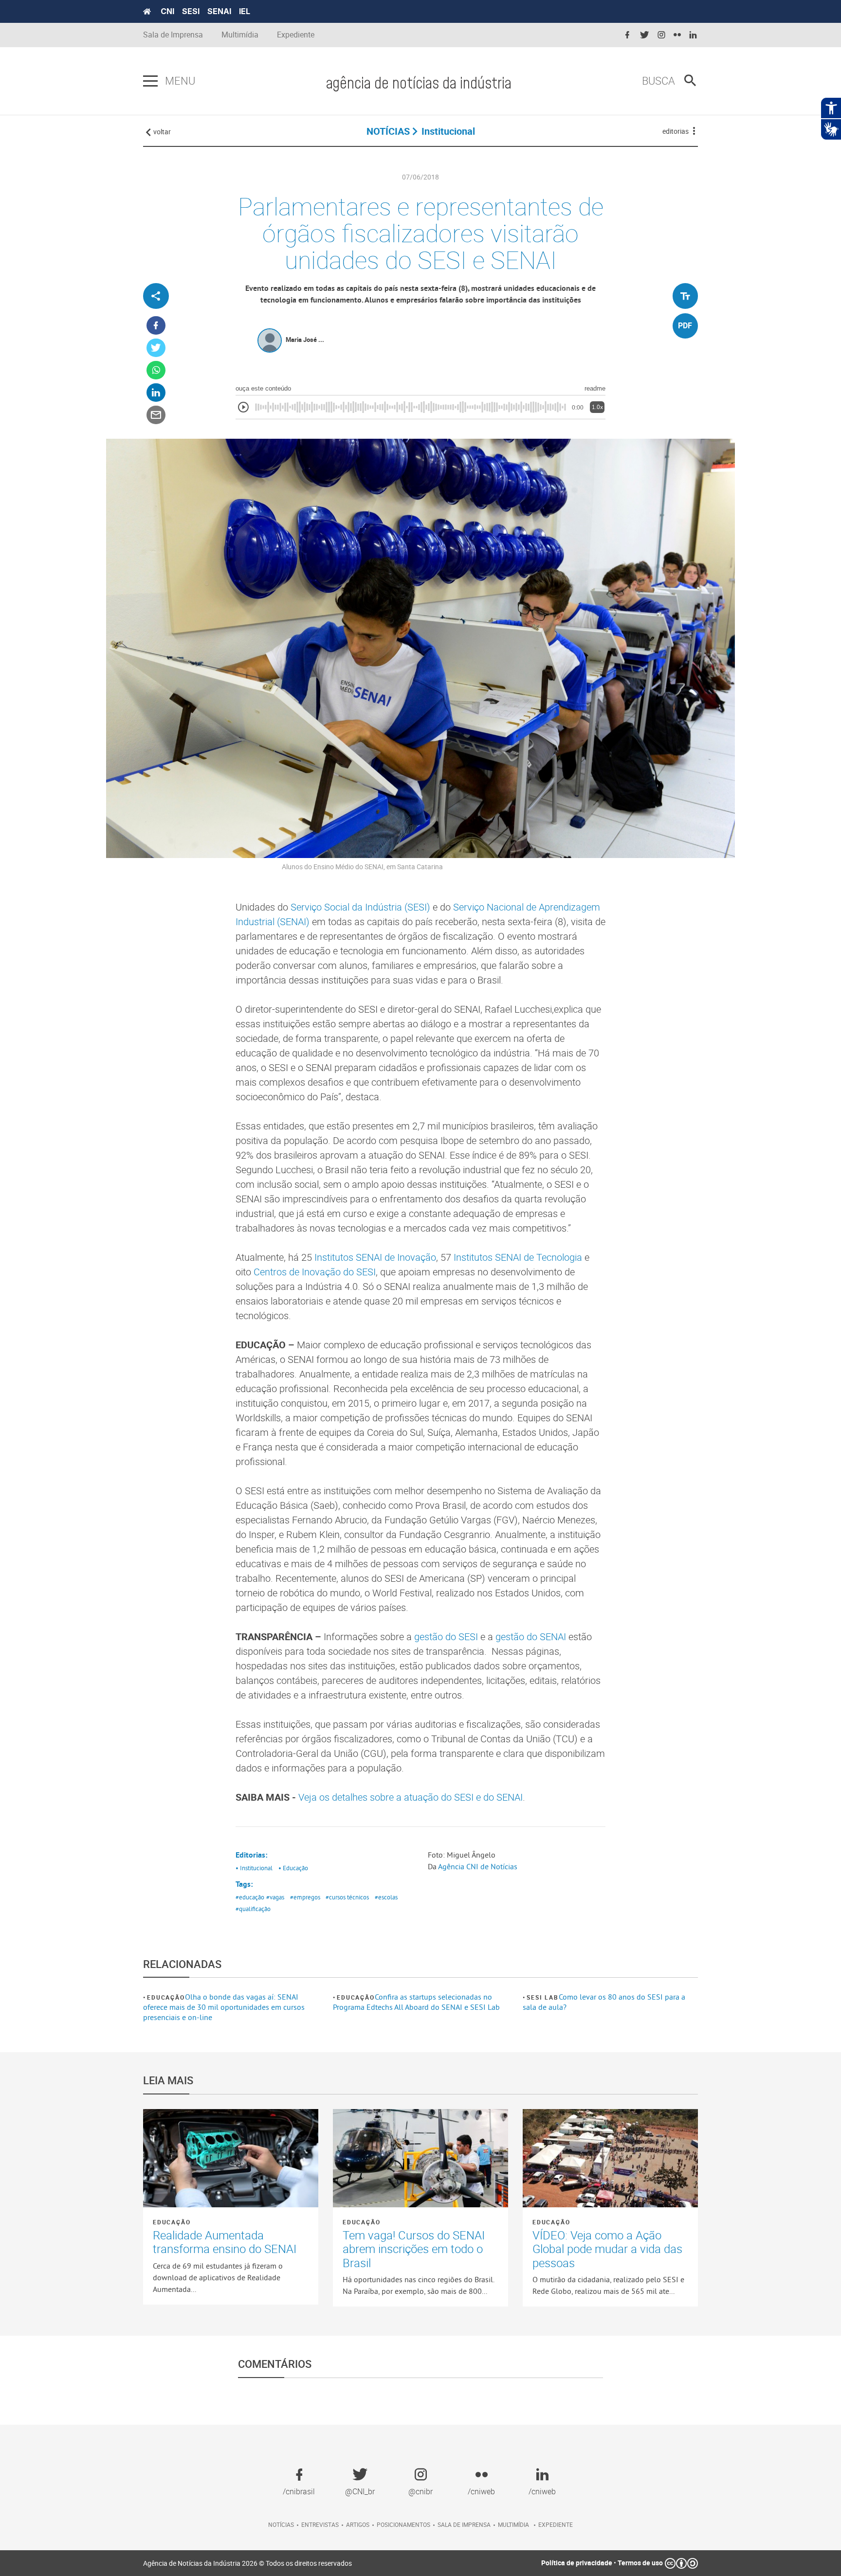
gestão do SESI (446, 1637)
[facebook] (627, 35)
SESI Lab (542, 1997)
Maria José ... (305, 340)
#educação (250, 1897)
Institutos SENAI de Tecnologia (518, 1257)
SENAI (219, 11)
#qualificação (253, 1909)
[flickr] (677, 35)
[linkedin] (693, 35)
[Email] (156, 415)
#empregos (305, 1897)
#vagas (275, 1897)
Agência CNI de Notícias (478, 1866)
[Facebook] (156, 326)
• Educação (293, 1868)
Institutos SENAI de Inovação (375, 1257)
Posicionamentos (403, 2524)
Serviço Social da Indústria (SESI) (360, 907)
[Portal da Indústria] (147, 12)
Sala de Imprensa (173, 35)
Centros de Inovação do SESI (315, 1272)
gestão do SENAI (531, 1637)
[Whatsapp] (156, 370)
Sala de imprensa (464, 2524)
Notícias (281, 2524)
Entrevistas (320, 2524)
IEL (245, 11)
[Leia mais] (231, 2158)
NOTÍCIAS (388, 131)
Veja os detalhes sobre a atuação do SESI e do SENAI (411, 1797)
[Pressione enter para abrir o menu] (150, 81)
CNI (167, 11)
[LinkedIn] (156, 393)
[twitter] (644, 35)
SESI (191, 11)
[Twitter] (156, 348)
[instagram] (661, 35)
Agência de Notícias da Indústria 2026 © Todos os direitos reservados (247, 2563)
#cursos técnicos (347, 1897)
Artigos (358, 2524)
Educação (166, 1997)
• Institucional (254, 1868)
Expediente (296, 35)
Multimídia (240, 35)
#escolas (386, 1897)
